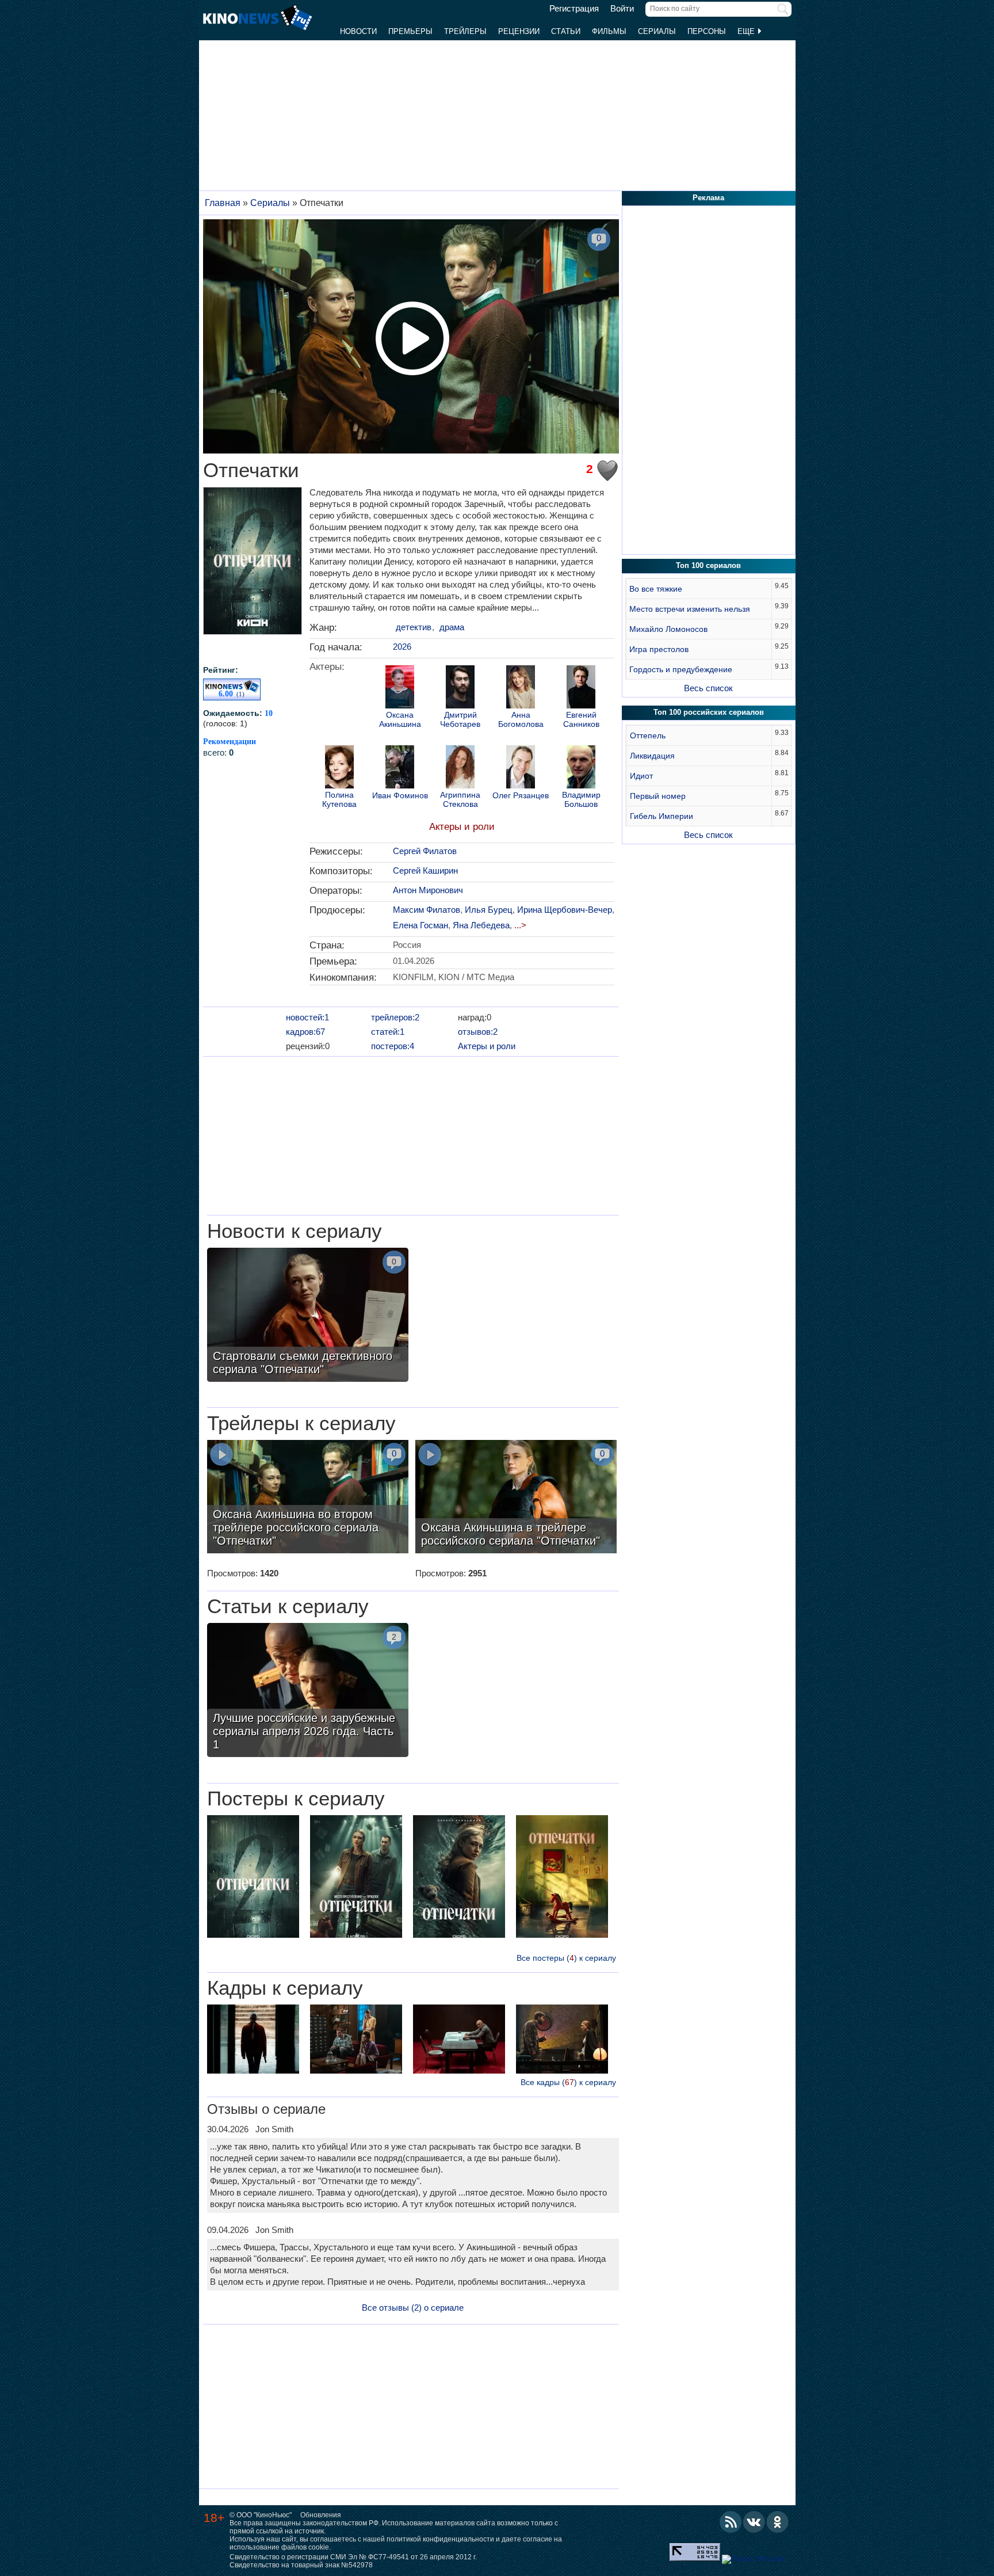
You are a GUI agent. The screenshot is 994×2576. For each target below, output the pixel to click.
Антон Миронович (428, 890)
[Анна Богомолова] (521, 688)
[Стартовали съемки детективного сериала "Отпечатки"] (308, 1316)
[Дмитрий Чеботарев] (460, 688)
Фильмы (609, 31)
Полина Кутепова (339, 799)
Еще (747, 31)
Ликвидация (652, 756)
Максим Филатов (427, 910)
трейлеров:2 (395, 1017)
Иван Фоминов (400, 796)
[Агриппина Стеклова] (460, 768)
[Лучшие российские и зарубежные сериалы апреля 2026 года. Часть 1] (308, 1691)
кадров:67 (305, 1032)
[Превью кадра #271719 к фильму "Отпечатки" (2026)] (356, 2040)
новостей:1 (307, 1017)
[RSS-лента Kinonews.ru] (731, 2522)
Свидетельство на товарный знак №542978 (301, 2565)
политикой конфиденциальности (440, 2539)
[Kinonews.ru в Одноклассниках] (778, 2522)
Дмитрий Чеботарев (460, 719)
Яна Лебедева (481, 925)
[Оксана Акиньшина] (400, 688)
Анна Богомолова (521, 719)
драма (452, 627)
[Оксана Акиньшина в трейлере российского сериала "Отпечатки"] (516, 1498)
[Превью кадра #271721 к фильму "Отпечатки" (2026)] (253, 2040)
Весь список (708, 688)
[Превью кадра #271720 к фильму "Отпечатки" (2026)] (459, 2040)
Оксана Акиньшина (400, 719)
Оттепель (648, 736)
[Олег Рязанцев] (521, 768)
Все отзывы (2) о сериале (413, 2308)
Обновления (321, 2515)
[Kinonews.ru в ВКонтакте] (754, 2522)
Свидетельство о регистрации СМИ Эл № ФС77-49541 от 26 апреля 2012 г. (353, 2557)
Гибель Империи (662, 816)
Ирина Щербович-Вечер (565, 910)
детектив (414, 627)
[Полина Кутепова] (339, 768)
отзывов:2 (478, 1032)
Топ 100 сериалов (708, 565)
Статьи (566, 31)
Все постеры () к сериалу (566, 1958)
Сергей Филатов (425, 851)
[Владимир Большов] (581, 768)
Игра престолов (659, 649)
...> (520, 925)
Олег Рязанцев (521, 796)
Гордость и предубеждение (681, 669)
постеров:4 (393, 1046)
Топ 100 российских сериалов (709, 712)
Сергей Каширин (425, 870)
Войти (622, 9)
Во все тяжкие (656, 589)
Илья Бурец (489, 910)
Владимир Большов (581, 799)
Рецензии (519, 31)
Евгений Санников (581, 719)
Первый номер (658, 796)
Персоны (707, 31)
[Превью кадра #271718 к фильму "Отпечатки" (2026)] (562, 2040)
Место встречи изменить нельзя (690, 609)
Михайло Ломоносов (668, 629)
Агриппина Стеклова (460, 799)
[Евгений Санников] (581, 688)
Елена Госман (420, 925)
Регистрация (574, 9)
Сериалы (657, 31)
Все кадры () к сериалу (568, 2082)
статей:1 (388, 1032)
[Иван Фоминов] (400, 768)
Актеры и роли (462, 827)
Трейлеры (465, 31)
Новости (358, 31)
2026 (402, 647)
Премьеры (410, 31)
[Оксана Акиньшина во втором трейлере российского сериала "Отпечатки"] (308, 1498)
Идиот (641, 776)
